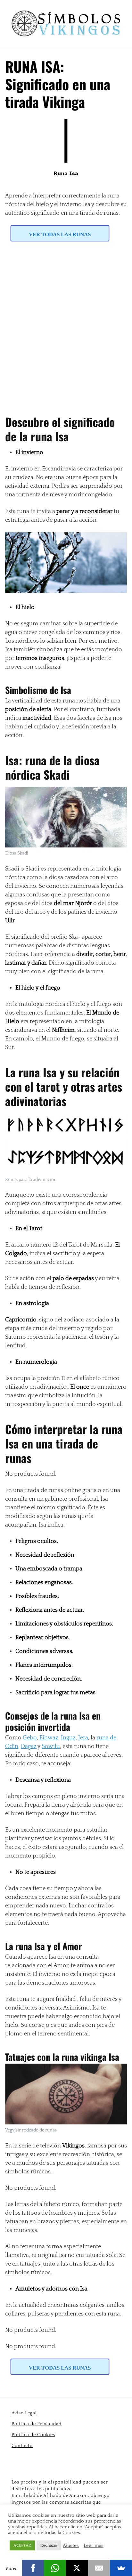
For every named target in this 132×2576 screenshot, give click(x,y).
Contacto (22, 2446)
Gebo (30, 1738)
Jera (83, 1738)
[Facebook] (33, 2568)
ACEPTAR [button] (22, 2545)
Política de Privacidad (37, 2424)
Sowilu (51, 1746)
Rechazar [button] (49, 2545)
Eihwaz (49, 1738)
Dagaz (29, 1746)
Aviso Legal (24, 2413)
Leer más (94, 2546)
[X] (77, 2568)
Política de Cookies (33, 2435)
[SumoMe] (121, 2568)
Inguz (68, 1738)
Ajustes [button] (71, 2546)
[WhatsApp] (55, 2568)
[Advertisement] (66, 324)
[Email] (99, 2568)
